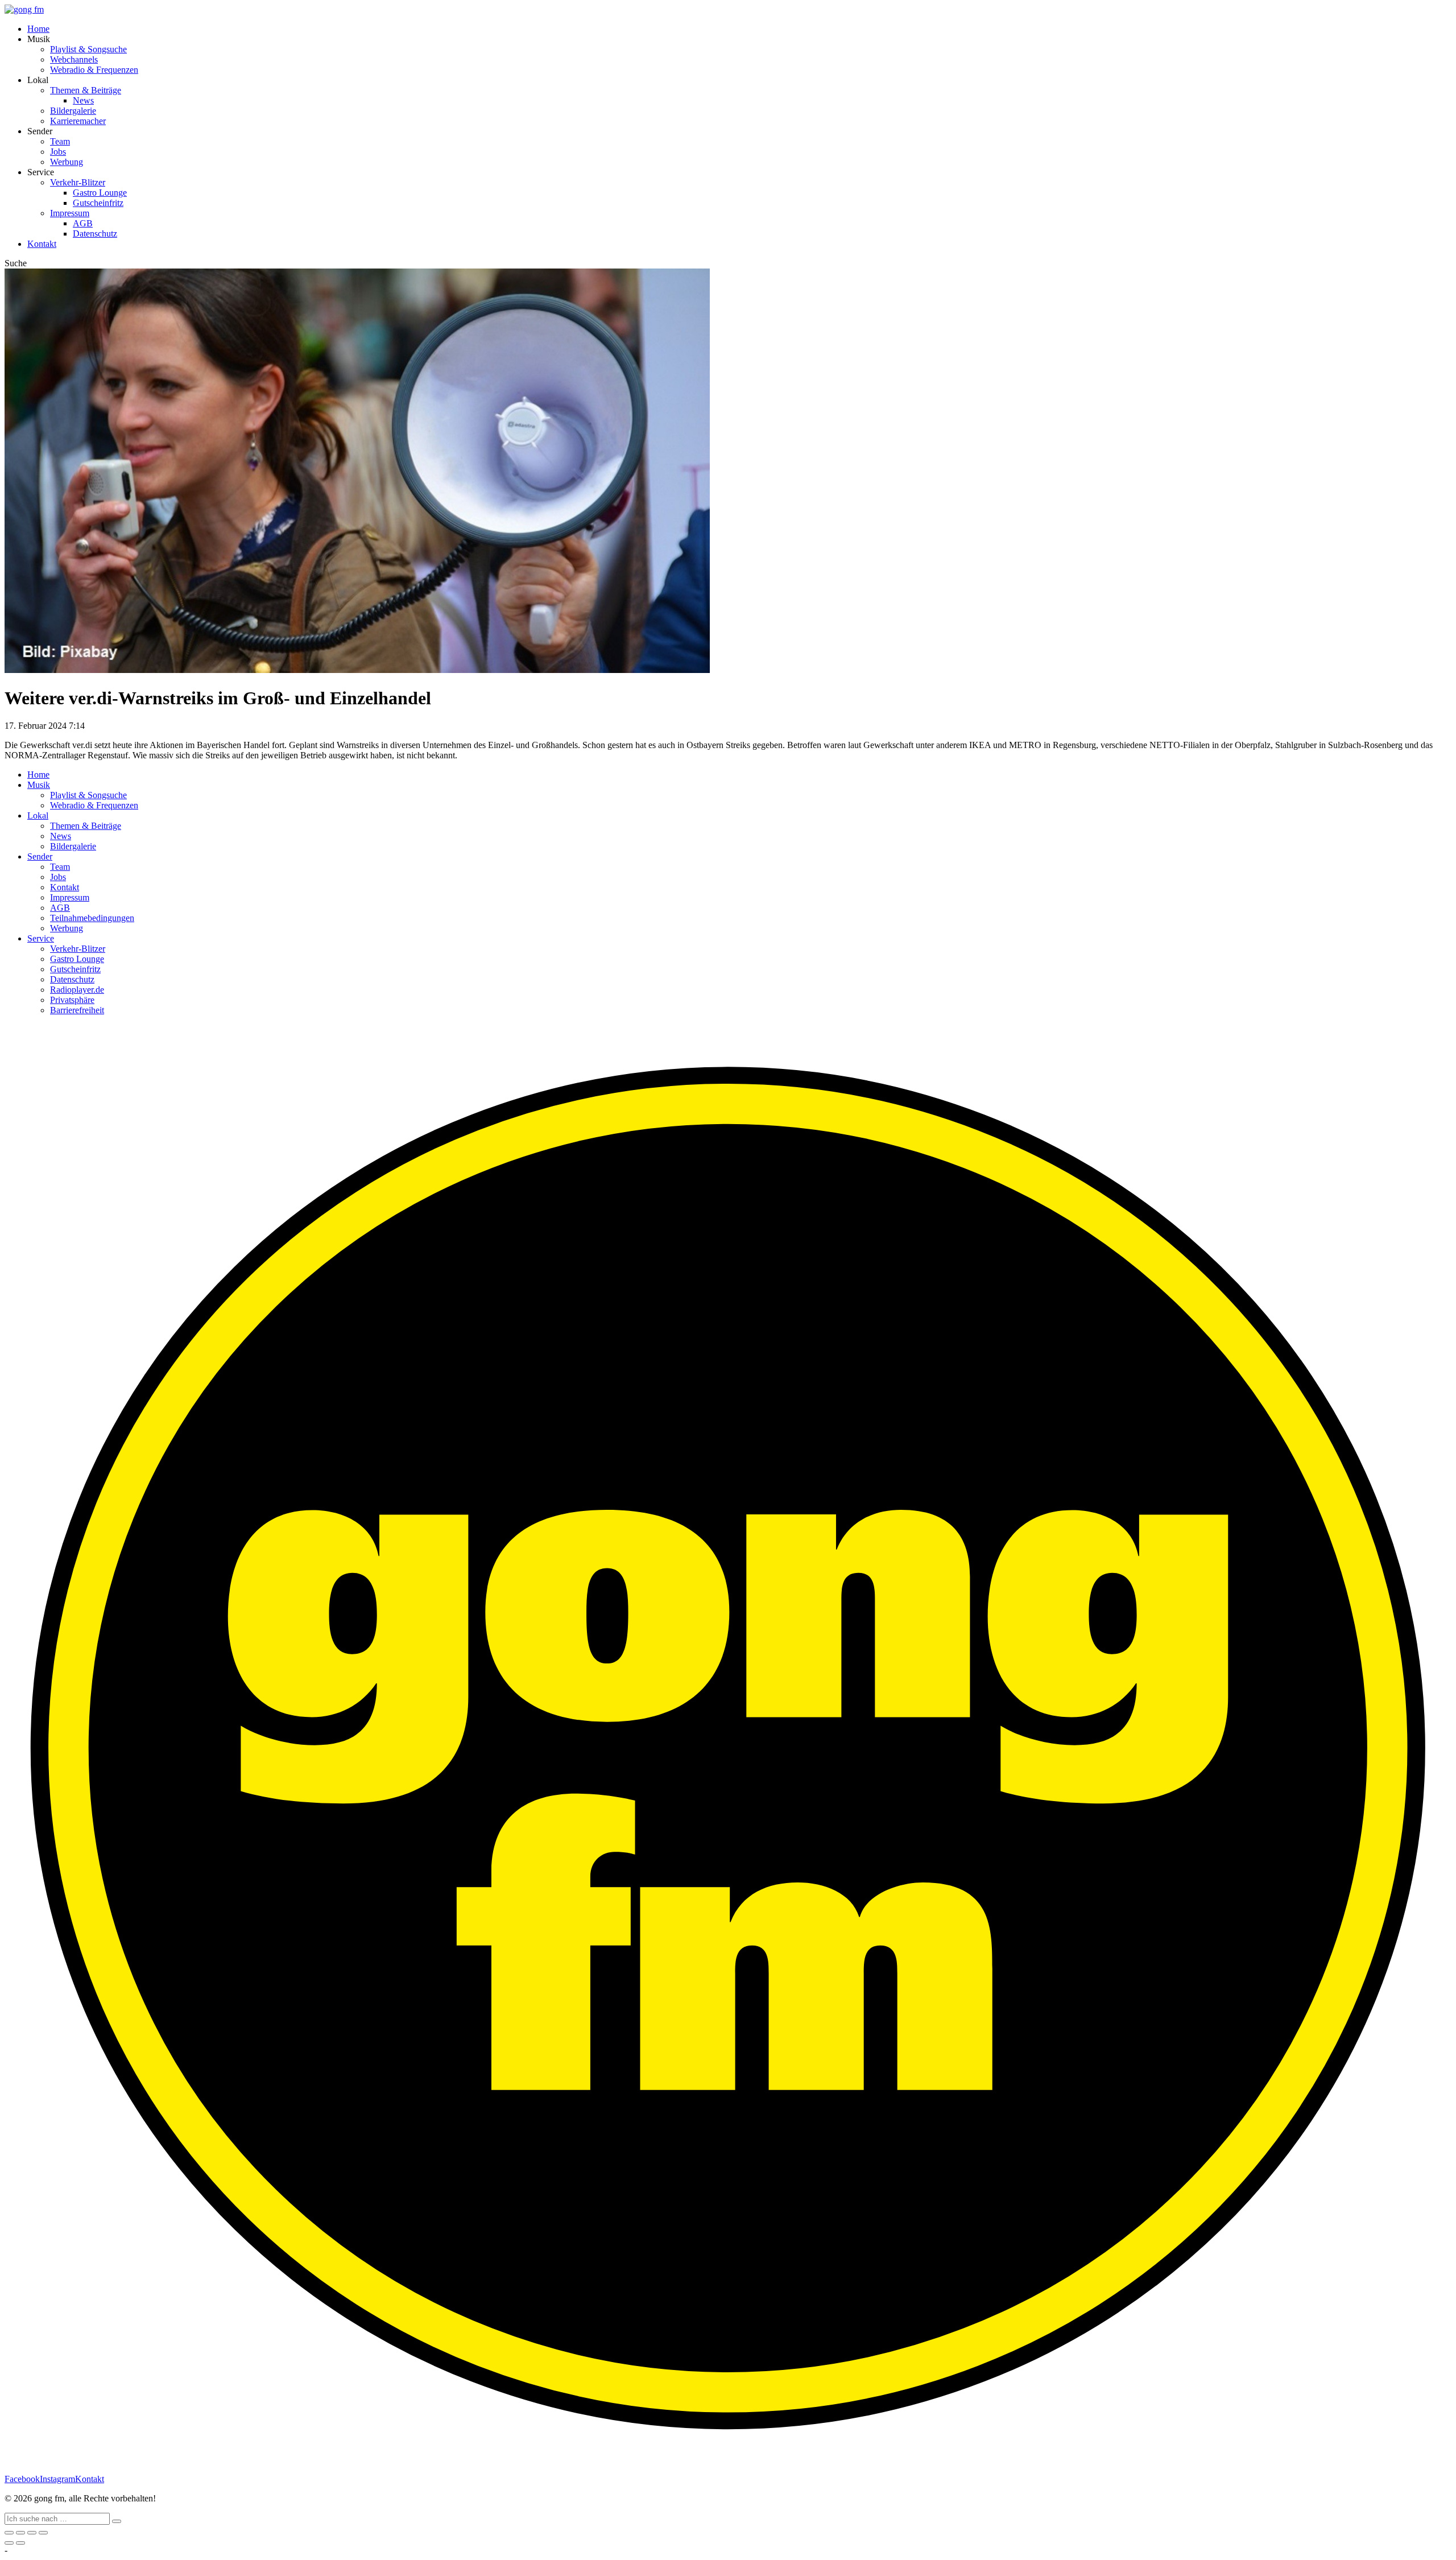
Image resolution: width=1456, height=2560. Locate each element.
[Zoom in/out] (43, 2533)
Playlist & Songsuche (88, 49)
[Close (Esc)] (9, 2533)
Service (41, 938)
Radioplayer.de (77, 990)
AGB (83, 223)
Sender (40, 856)
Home (38, 29)
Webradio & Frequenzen (94, 70)
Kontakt (42, 244)
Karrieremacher (78, 121)
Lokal (38, 816)
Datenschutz (95, 234)
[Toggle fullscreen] (32, 2533)
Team (60, 141)
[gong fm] (24, 9)
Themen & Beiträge (86, 90)
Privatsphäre (72, 1000)
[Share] (20, 2533)
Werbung (67, 162)
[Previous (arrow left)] (9, 2543)
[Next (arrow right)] (20, 2543)
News (83, 100)
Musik (39, 785)
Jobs (58, 152)
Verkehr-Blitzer (78, 182)
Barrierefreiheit (77, 1010)
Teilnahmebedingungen (92, 918)
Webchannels (74, 59)
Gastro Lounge (100, 193)
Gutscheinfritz (98, 203)
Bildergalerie (73, 111)
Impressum (70, 213)
